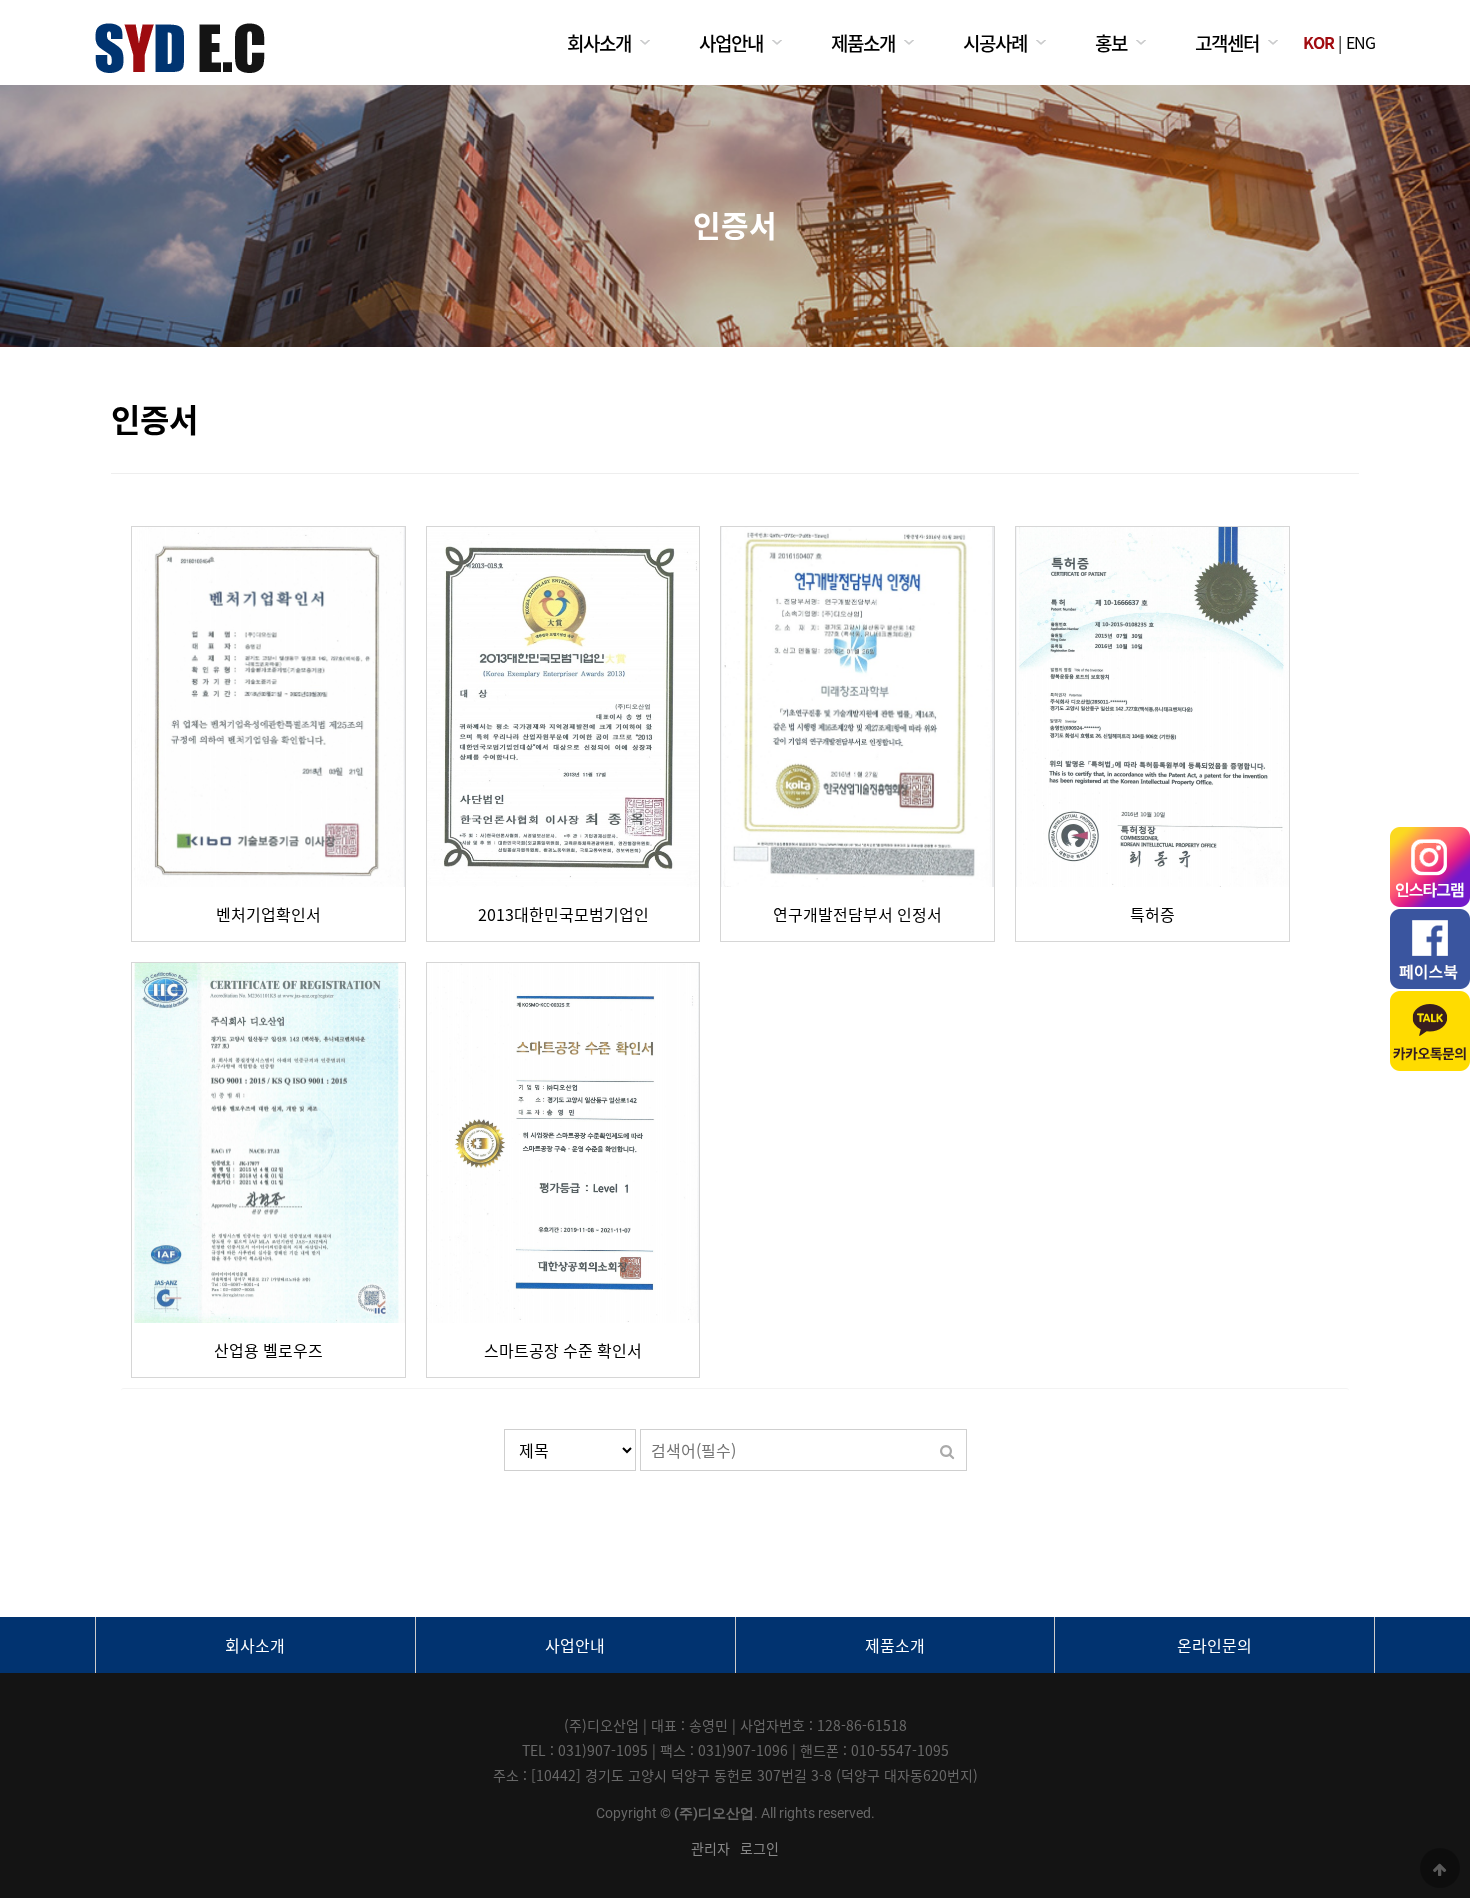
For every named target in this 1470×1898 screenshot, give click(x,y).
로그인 (759, 1848)
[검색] (947, 1450)
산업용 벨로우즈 (268, 1350)
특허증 (1152, 914)
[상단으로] (1440, 1868)
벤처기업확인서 (268, 914)
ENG (1360, 42)
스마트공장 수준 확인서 (563, 1350)
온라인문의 (1214, 1645)
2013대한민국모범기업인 (563, 914)
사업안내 (731, 42)
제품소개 (863, 42)
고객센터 (1227, 42)
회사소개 (599, 42)
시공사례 (995, 42)
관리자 (710, 1848)
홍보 (1111, 42)
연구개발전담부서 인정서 (857, 914)
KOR (1318, 42)
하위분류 (645, 42)
